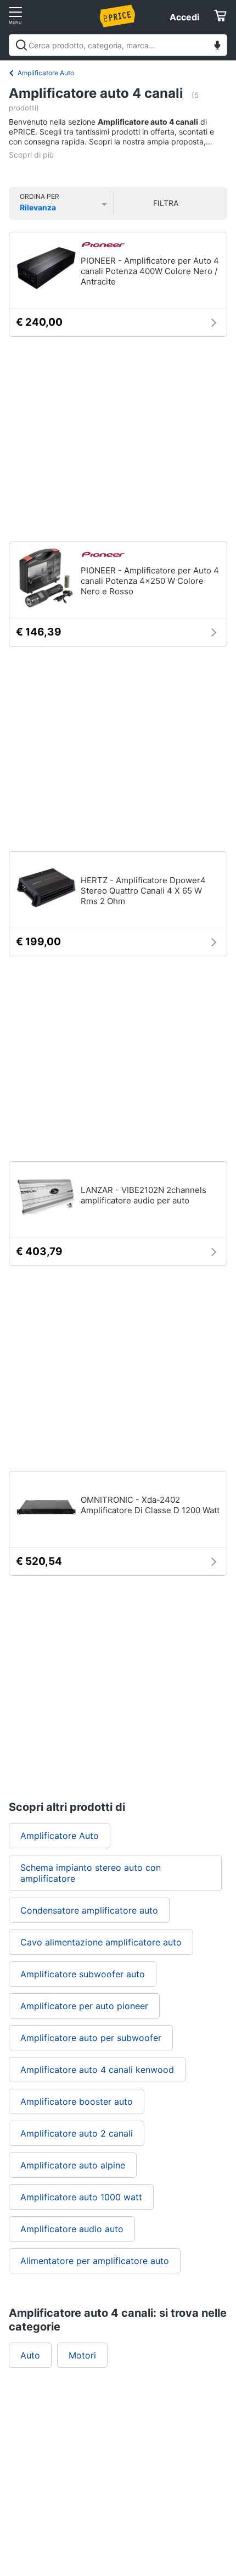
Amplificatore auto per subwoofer (91, 2038)
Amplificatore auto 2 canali (77, 2133)
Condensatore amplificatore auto (89, 1910)
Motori (82, 2355)
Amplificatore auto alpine (73, 2165)
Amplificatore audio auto (72, 2229)
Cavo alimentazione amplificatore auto (101, 1942)
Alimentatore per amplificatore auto (95, 2261)
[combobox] (118, 45)
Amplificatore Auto (46, 73)
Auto (30, 2355)
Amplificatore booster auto (77, 2101)
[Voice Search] (217, 46)
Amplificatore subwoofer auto (83, 1974)
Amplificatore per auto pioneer (84, 2006)
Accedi (184, 17)
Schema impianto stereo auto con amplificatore (91, 1873)
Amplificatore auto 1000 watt (81, 2197)
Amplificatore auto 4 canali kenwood (97, 2070)
